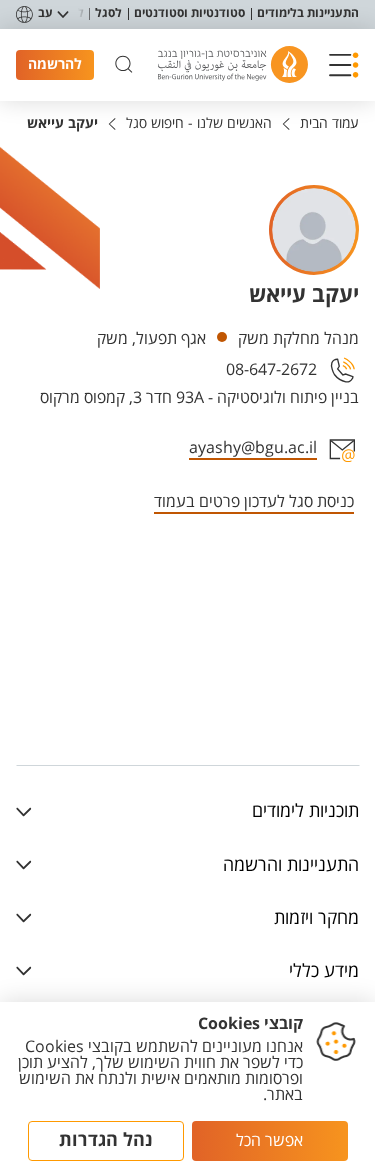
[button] (344, 65)
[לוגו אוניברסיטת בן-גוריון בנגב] (233, 64)
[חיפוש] (124, 65)
